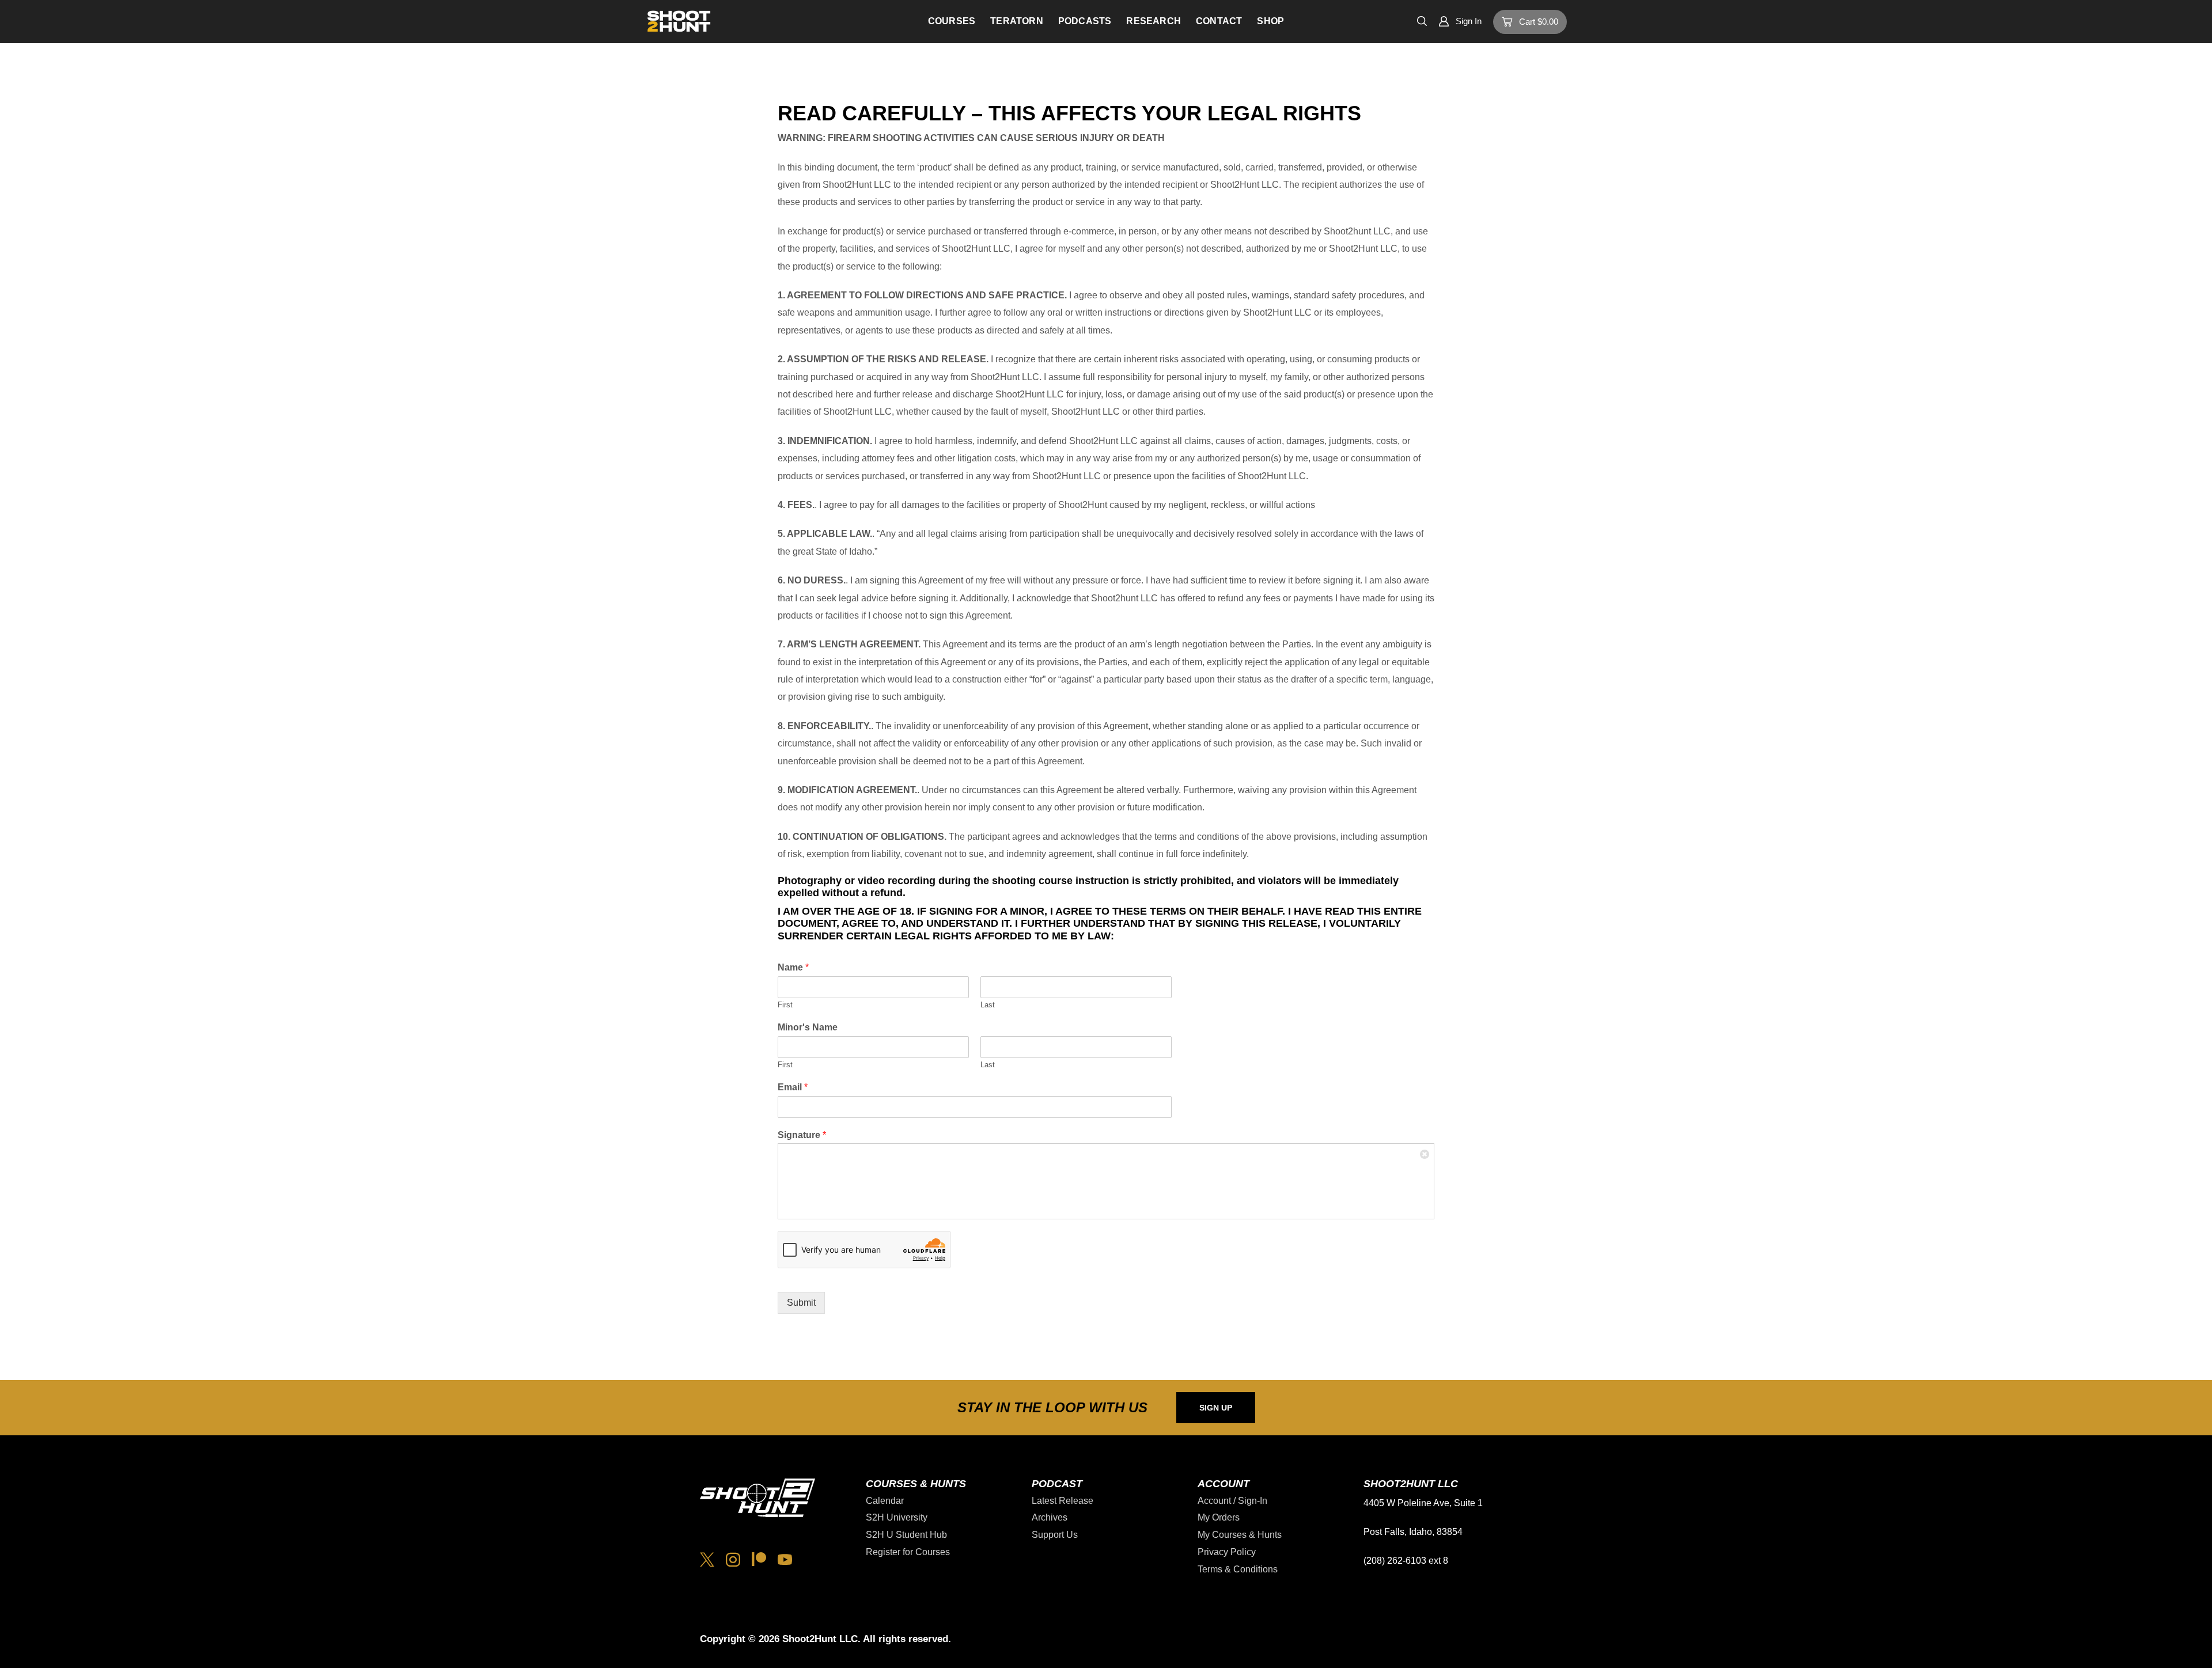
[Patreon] (759, 1559)
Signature (802, 1135)
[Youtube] (785, 1559)
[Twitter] (707, 1559)
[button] (1422, 20)
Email (793, 1087)
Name (793, 967)
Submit (801, 1303)
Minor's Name (808, 1027)
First (785, 1005)
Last (988, 1005)
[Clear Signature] (1425, 1153)
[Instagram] (733, 1559)
